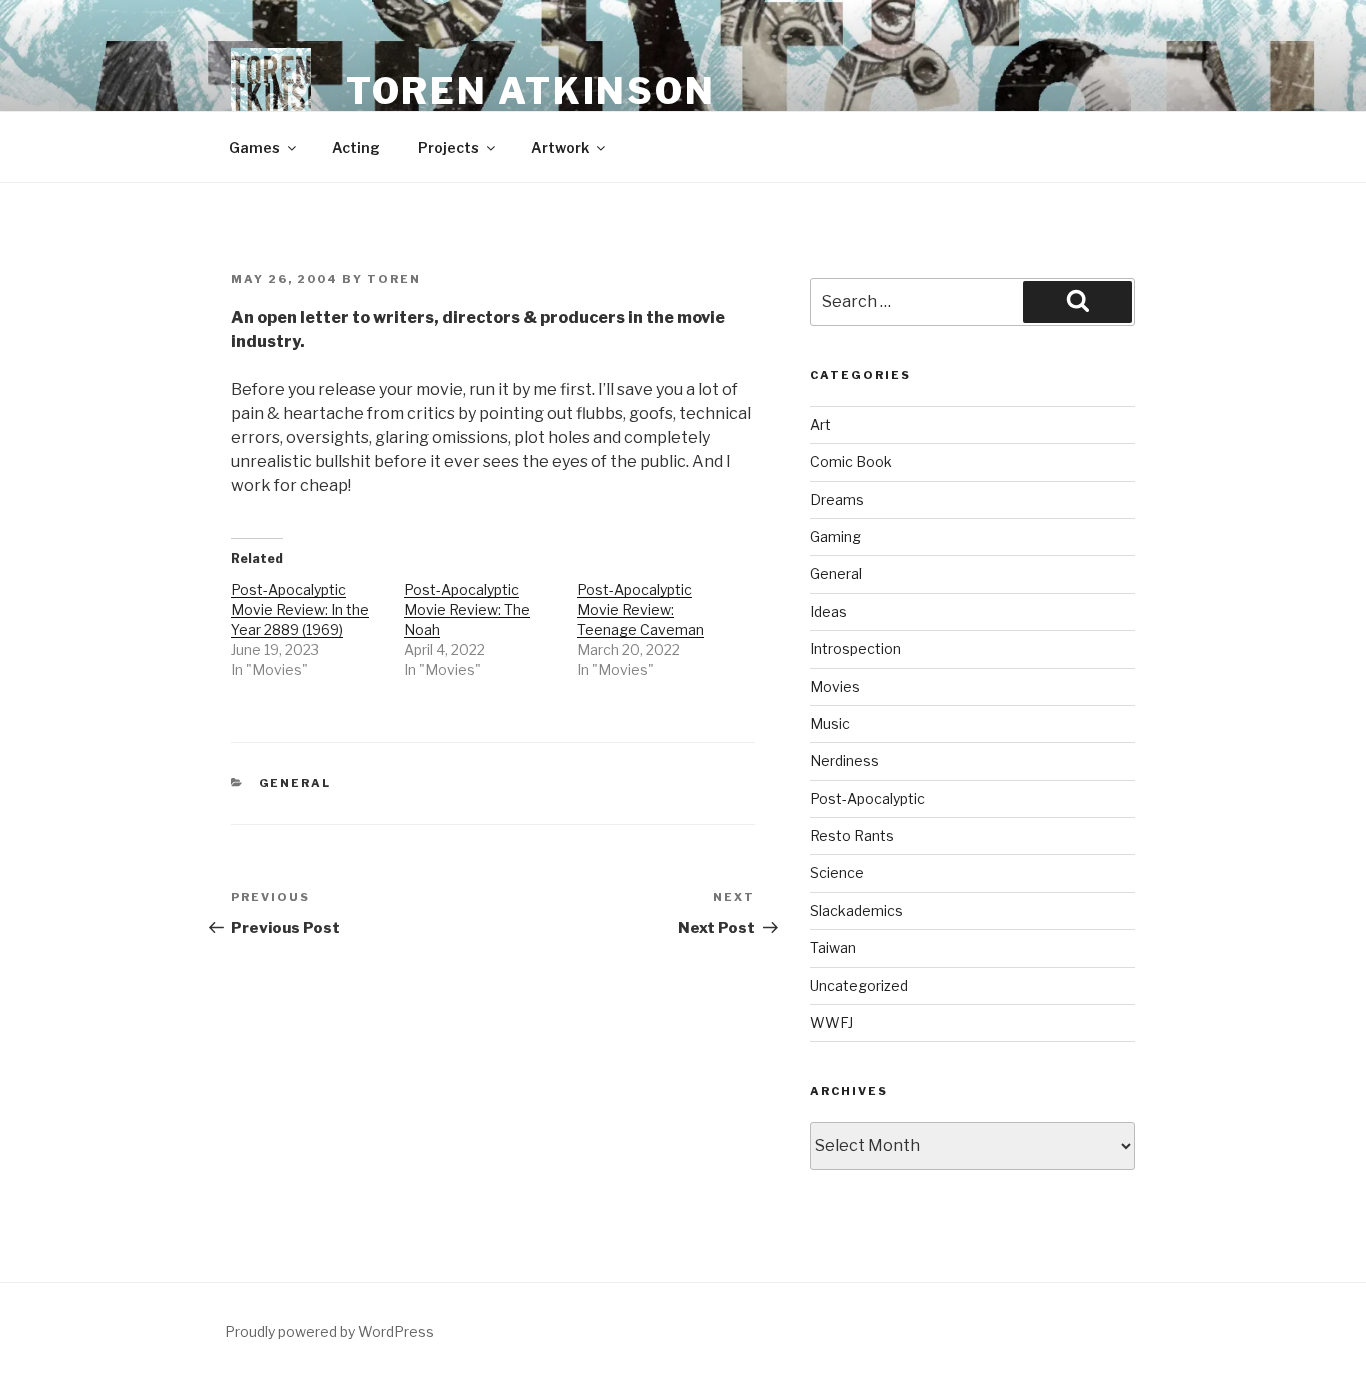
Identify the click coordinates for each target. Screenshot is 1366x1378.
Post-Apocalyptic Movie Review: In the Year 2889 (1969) (300, 609)
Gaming (835, 536)
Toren (394, 279)
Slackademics (856, 910)
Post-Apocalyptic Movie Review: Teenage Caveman (640, 609)
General (295, 783)
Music (830, 723)
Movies (835, 686)
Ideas (828, 611)
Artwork (560, 147)
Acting (356, 147)
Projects (448, 147)
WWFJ (831, 1022)
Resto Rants (852, 835)
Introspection (855, 648)
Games (254, 147)
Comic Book (851, 461)
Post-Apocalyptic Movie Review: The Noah (467, 609)
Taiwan (833, 947)
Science (837, 872)
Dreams (837, 499)
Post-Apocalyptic (867, 798)
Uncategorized (859, 985)
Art (820, 424)
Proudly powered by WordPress (329, 1331)
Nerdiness (844, 760)
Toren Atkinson (531, 91)
